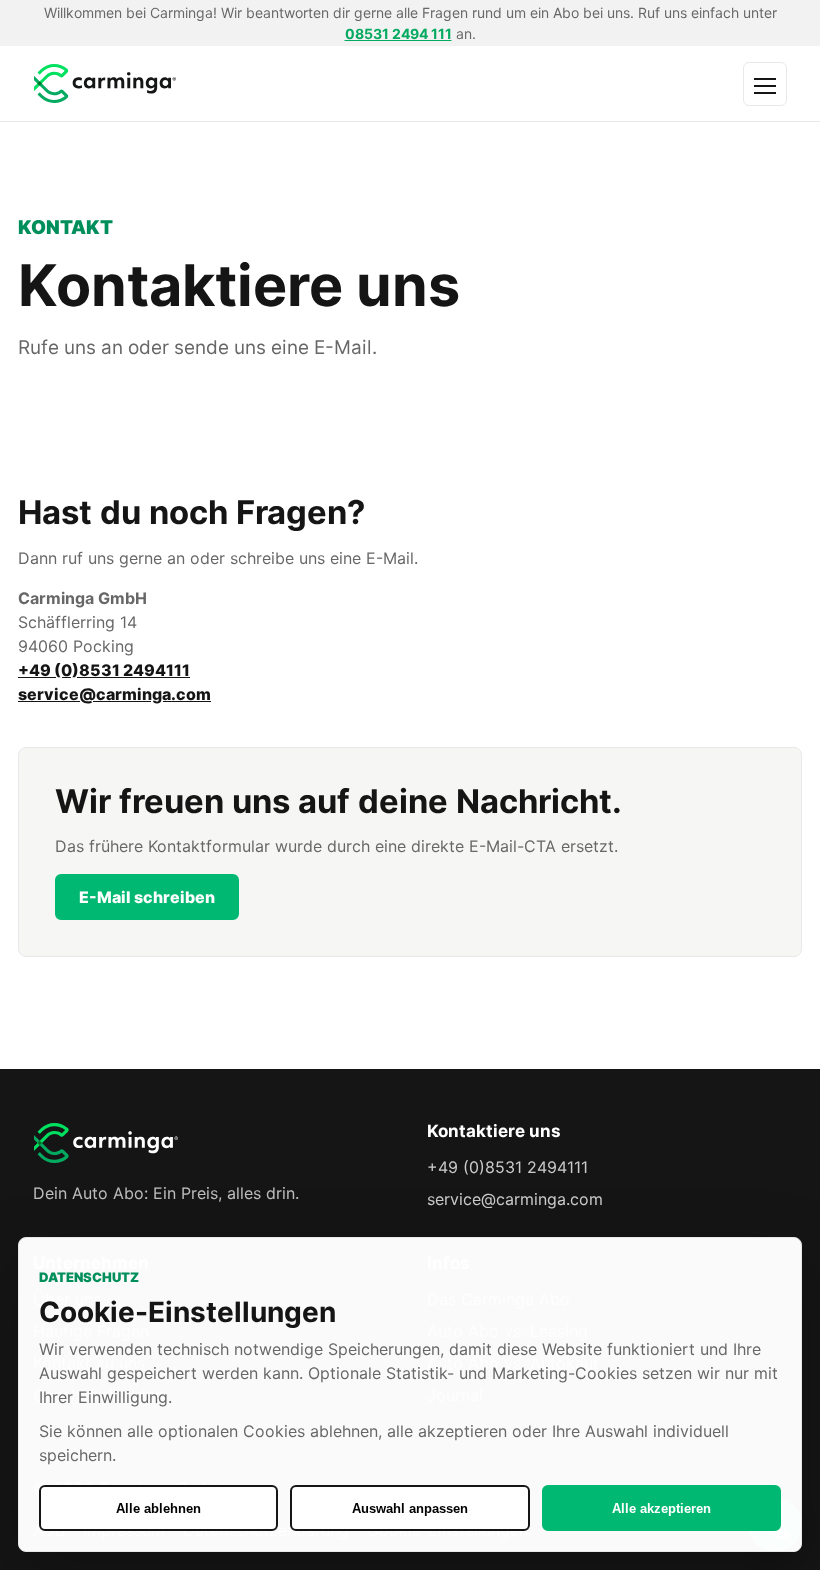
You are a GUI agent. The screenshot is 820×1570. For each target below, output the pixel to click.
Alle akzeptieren (661, 1508)
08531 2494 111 (398, 33)
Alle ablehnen (158, 1508)
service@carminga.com (114, 694)
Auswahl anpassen (410, 1508)
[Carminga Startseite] (240, 83)
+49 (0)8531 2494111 (104, 670)
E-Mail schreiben (147, 897)
